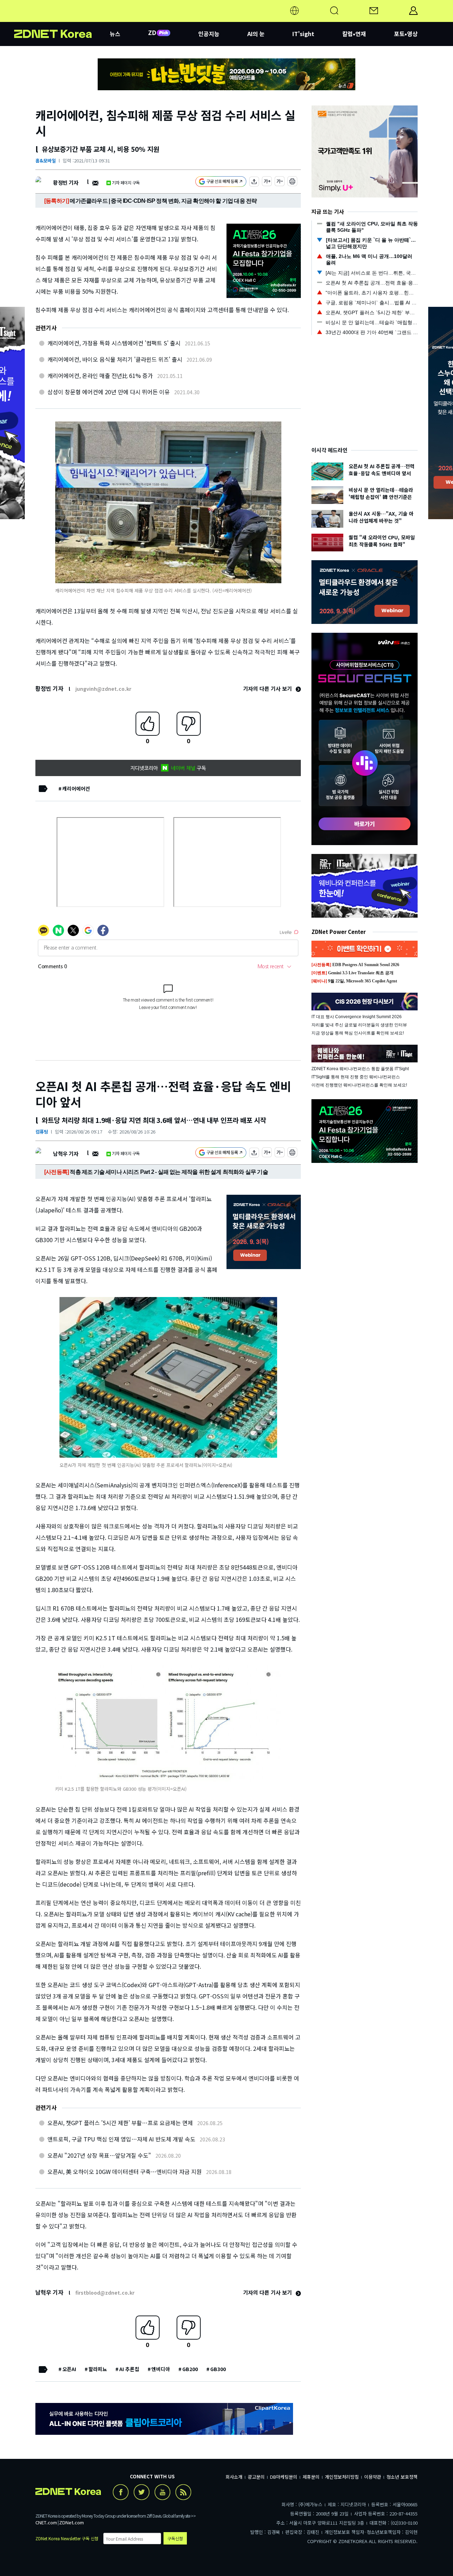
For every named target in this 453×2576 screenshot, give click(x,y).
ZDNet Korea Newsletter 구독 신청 (67, 2538)
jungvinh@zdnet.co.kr (103, 689)
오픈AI (69, 2369)
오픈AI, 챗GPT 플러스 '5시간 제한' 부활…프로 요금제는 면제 (120, 2123)
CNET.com (46, 2522)
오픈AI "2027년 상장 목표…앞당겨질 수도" (99, 2155)
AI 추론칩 (129, 2369)
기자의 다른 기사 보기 (268, 689)
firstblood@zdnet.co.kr (105, 2293)
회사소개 (234, 2477)
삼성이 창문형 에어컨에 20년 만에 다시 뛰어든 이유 (109, 392)
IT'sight (303, 34)
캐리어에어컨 (76, 788)
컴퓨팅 (42, 1132)
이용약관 (373, 2477)
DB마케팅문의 (284, 2477)
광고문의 (256, 2477)
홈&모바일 (46, 160)
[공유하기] (254, 182)
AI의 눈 (256, 34)
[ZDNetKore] (62, 19)
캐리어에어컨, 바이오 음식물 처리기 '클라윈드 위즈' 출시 (115, 359)
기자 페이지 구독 (126, 182)
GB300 (218, 2369)
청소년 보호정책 (402, 2477)
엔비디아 (161, 2369)
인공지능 (209, 34)
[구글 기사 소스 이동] (221, 182)
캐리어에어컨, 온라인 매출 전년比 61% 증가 (100, 375)
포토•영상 (406, 34)
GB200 (190, 2369)
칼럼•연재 (354, 34)
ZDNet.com (71, 2522)
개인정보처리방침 (342, 2477)
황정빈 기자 (66, 182)
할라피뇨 (98, 2369)
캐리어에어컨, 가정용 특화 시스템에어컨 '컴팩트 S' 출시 (114, 343)
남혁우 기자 (66, 1154)
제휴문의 (311, 2477)
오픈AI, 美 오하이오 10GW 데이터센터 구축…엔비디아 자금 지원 (125, 2171)
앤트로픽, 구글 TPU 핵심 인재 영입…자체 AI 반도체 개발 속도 (121, 2139)
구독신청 (175, 2538)
